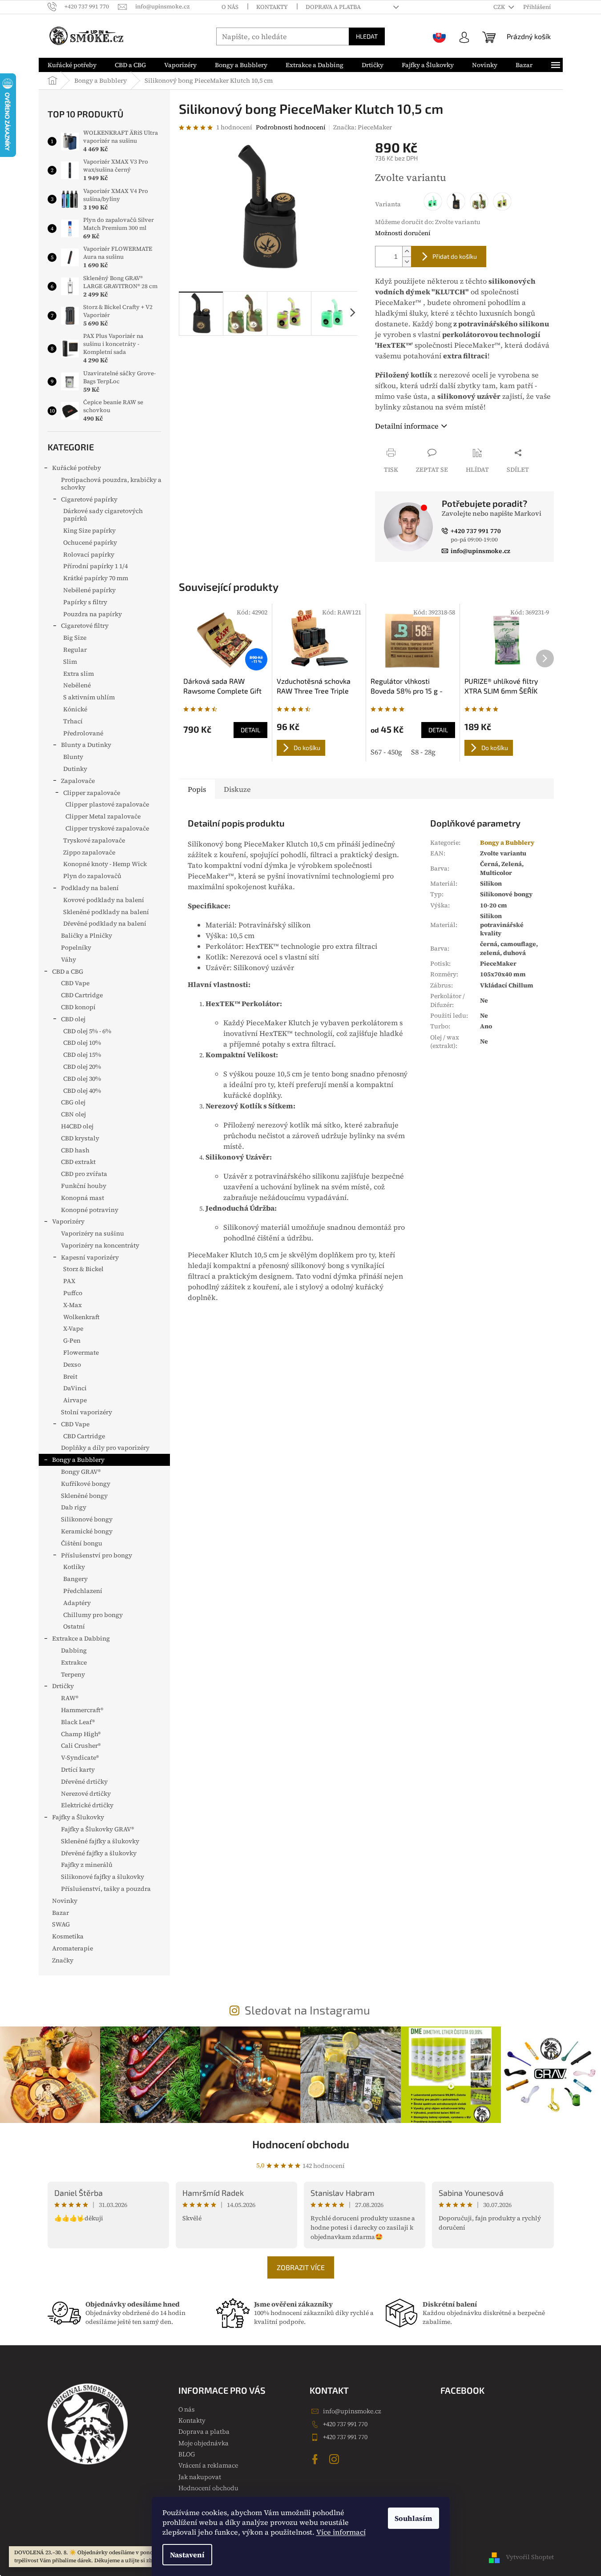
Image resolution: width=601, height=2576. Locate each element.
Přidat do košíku (455, 256)
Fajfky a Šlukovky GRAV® (97, 1829)
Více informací (341, 2532)
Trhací (73, 721)
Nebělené (77, 685)
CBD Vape (75, 983)
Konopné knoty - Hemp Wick (105, 864)
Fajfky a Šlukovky (78, 1817)
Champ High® (81, 1734)
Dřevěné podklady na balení (105, 923)
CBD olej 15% (82, 1055)
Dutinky (75, 769)
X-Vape (73, 1328)
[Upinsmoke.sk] (440, 36)
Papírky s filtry (85, 602)
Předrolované (83, 733)
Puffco (73, 1293)
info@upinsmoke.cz (352, 2411)
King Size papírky (89, 530)
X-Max (73, 1305)
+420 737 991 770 (345, 2424)
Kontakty (272, 7)
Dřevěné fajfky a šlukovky (99, 1853)
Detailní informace (407, 426)
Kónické (75, 709)
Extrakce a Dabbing (81, 1638)
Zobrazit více (301, 2267)
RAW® (70, 1698)
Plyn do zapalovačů (92, 876)
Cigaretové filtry (85, 626)
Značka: (363, 127)
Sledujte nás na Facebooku (316, 2459)
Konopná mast (83, 1198)
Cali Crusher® (81, 1745)
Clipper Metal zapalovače (103, 816)
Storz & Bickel (83, 1269)
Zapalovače (78, 781)
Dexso (72, 1364)
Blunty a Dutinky (86, 745)
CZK (500, 7)
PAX (69, 1281)
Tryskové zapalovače (94, 840)
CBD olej (73, 1019)
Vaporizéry (68, 1221)
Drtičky (63, 1686)
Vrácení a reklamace (208, 2465)
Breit (70, 1376)
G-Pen (72, 1340)
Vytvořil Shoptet (530, 2557)
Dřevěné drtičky (84, 1782)
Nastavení (187, 2555)
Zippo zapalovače (89, 852)
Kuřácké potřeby (77, 468)
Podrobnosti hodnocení (291, 127)
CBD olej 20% (82, 1067)
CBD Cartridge (82, 995)
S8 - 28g (423, 752)
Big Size (75, 638)
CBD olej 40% (82, 1091)
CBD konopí (78, 1007)
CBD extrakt (78, 1162)
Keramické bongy (87, 1531)
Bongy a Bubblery (78, 1460)
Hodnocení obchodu (301, 2144)
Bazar (61, 1913)
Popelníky (76, 947)
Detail (250, 730)
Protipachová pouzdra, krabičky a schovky (111, 484)
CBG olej (73, 1102)
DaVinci (75, 1388)
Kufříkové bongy (86, 1484)
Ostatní (74, 1626)
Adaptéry (77, 1603)
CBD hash (75, 1150)
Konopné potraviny (90, 1210)
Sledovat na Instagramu (307, 2010)
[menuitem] (72, 65)
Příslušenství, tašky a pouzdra (106, 1889)
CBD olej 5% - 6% (87, 1031)
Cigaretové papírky (89, 499)
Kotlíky (74, 1567)
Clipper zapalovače (92, 793)
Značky (63, 1960)
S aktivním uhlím (89, 697)
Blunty (73, 757)
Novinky (65, 1901)
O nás (230, 7)
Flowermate (81, 1352)
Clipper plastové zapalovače (107, 804)
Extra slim (79, 674)
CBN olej (73, 1114)
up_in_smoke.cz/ (335, 2459)
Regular (75, 650)
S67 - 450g (386, 752)
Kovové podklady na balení (104, 900)
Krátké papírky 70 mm (96, 578)
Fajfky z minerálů (87, 1865)
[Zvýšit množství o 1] (407, 251)
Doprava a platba (333, 7)
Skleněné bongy (84, 1496)
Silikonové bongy (87, 1519)
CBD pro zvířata (84, 1174)
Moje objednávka (204, 2443)
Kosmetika (68, 1936)
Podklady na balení (90, 888)
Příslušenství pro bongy (97, 1555)
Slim (70, 662)
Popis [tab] (197, 789)
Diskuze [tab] (237, 789)
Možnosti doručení (403, 233)
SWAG (61, 1924)
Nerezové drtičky (86, 1794)
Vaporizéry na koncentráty (100, 1245)
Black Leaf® (78, 1722)
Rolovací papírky (89, 554)
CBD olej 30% (82, 1079)
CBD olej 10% (82, 1043)
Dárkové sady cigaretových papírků (103, 515)
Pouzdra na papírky (93, 614)
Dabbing (74, 1650)
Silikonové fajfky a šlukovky (103, 1877)
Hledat (367, 36)
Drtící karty (78, 1769)
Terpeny (73, 1674)
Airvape (75, 1400)
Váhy (69, 959)
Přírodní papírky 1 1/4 (95, 566)
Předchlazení (83, 1591)
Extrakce (74, 1662)
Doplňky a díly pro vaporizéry (105, 1448)
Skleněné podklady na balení (106, 912)
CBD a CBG (68, 971)
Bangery (75, 1579)
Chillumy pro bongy (93, 1615)
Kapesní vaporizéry (90, 1257)
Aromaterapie (73, 1948)
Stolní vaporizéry (87, 1412)
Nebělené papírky (89, 590)
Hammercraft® (82, 1710)
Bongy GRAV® (81, 1472)
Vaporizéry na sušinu (93, 1233)
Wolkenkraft (81, 1317)
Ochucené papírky (90, 542)
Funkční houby (84, 1186)
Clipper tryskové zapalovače (107, 828)
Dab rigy (74, 1507)
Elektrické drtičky (87, 1805)
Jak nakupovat (200, 2477)
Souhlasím (413, 2518)
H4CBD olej (77, 1126)
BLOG (187, 2454)
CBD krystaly (80, 1138)
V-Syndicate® (80, 1757)
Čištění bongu (82, 1543)
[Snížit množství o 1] (407, 262)
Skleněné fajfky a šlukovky (100, 1841)
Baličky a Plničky (87, 935)
